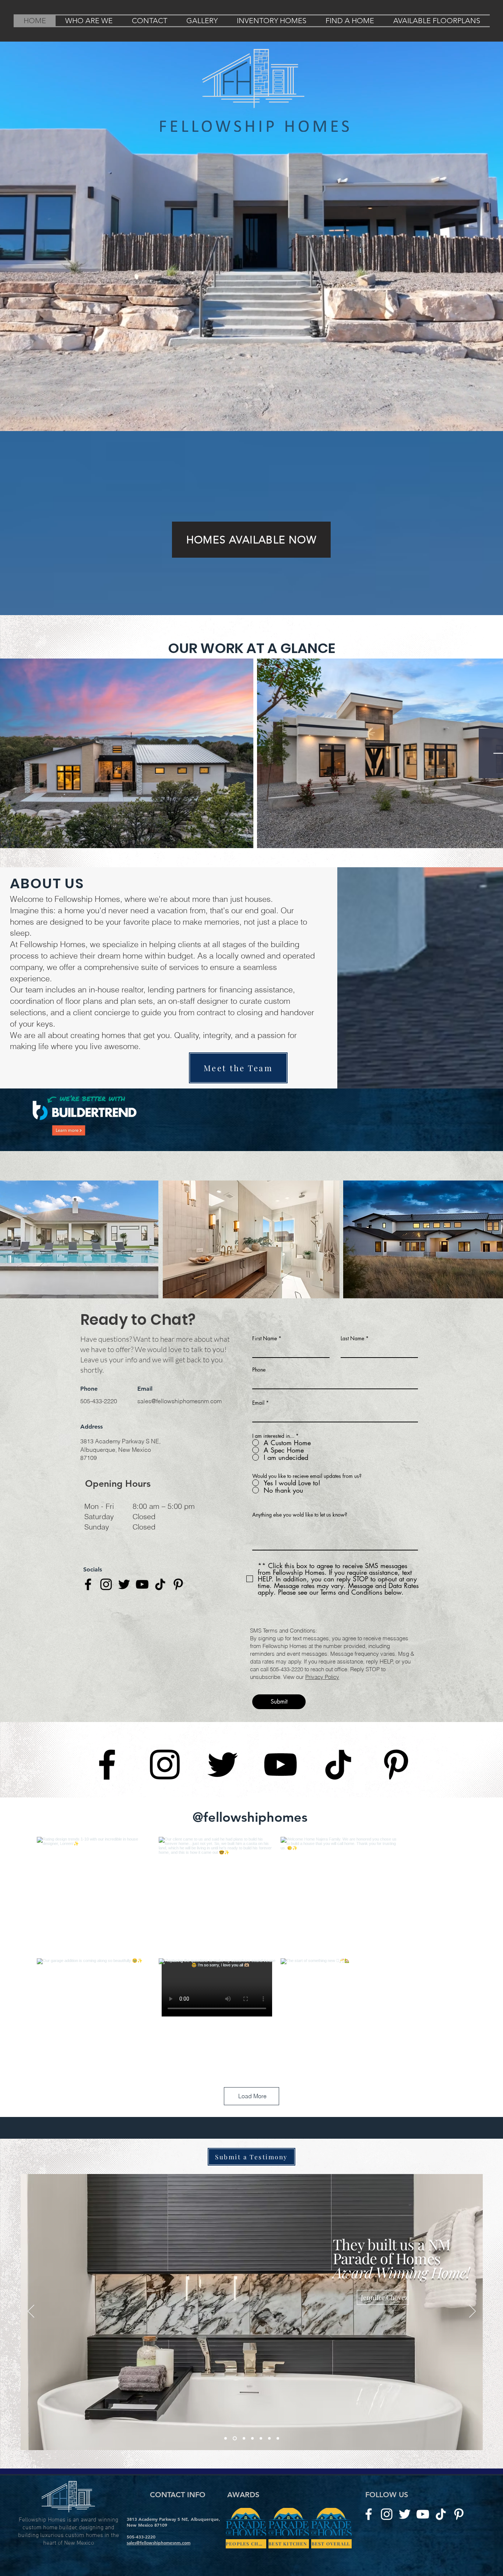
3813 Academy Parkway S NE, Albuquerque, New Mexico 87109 (120, 1449)
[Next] (472, 2357)
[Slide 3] (234, 2484)
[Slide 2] (251, 2484)
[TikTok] (160, 1584)
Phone (259, 1370)
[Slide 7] (278, 2484)
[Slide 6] (269, 2484)
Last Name (352, 1338)
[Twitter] (124, 1584)
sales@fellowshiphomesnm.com (180, 1401)
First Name (265, 1338)
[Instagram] (106, 1584)
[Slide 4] (226, 2484)
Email (258, 1403)
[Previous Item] (30, 753)
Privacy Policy (322, 1677)
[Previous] (31, 2357)
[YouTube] (142, 1584)
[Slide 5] (242, 2484)
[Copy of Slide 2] (259, 2484)
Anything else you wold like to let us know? (300, 1515)
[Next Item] (473, 753)
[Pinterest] (178, 1584)
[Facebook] (88, 1584)
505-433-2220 (99, 1401)
